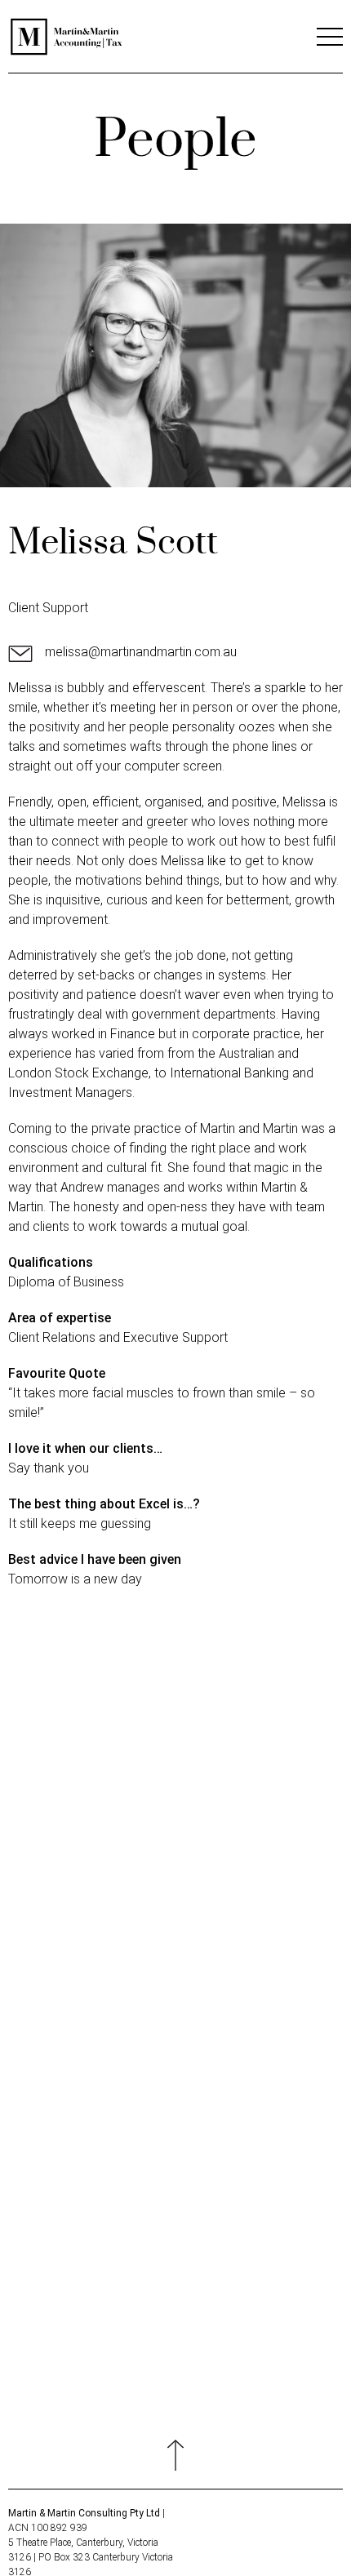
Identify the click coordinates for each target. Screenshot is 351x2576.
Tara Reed (311, 1851)
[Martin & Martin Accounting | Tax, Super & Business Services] (67, 52)
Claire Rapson (53, 1851)
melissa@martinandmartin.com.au (141, 652)
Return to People (175, 1989)
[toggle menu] (330, 41)
